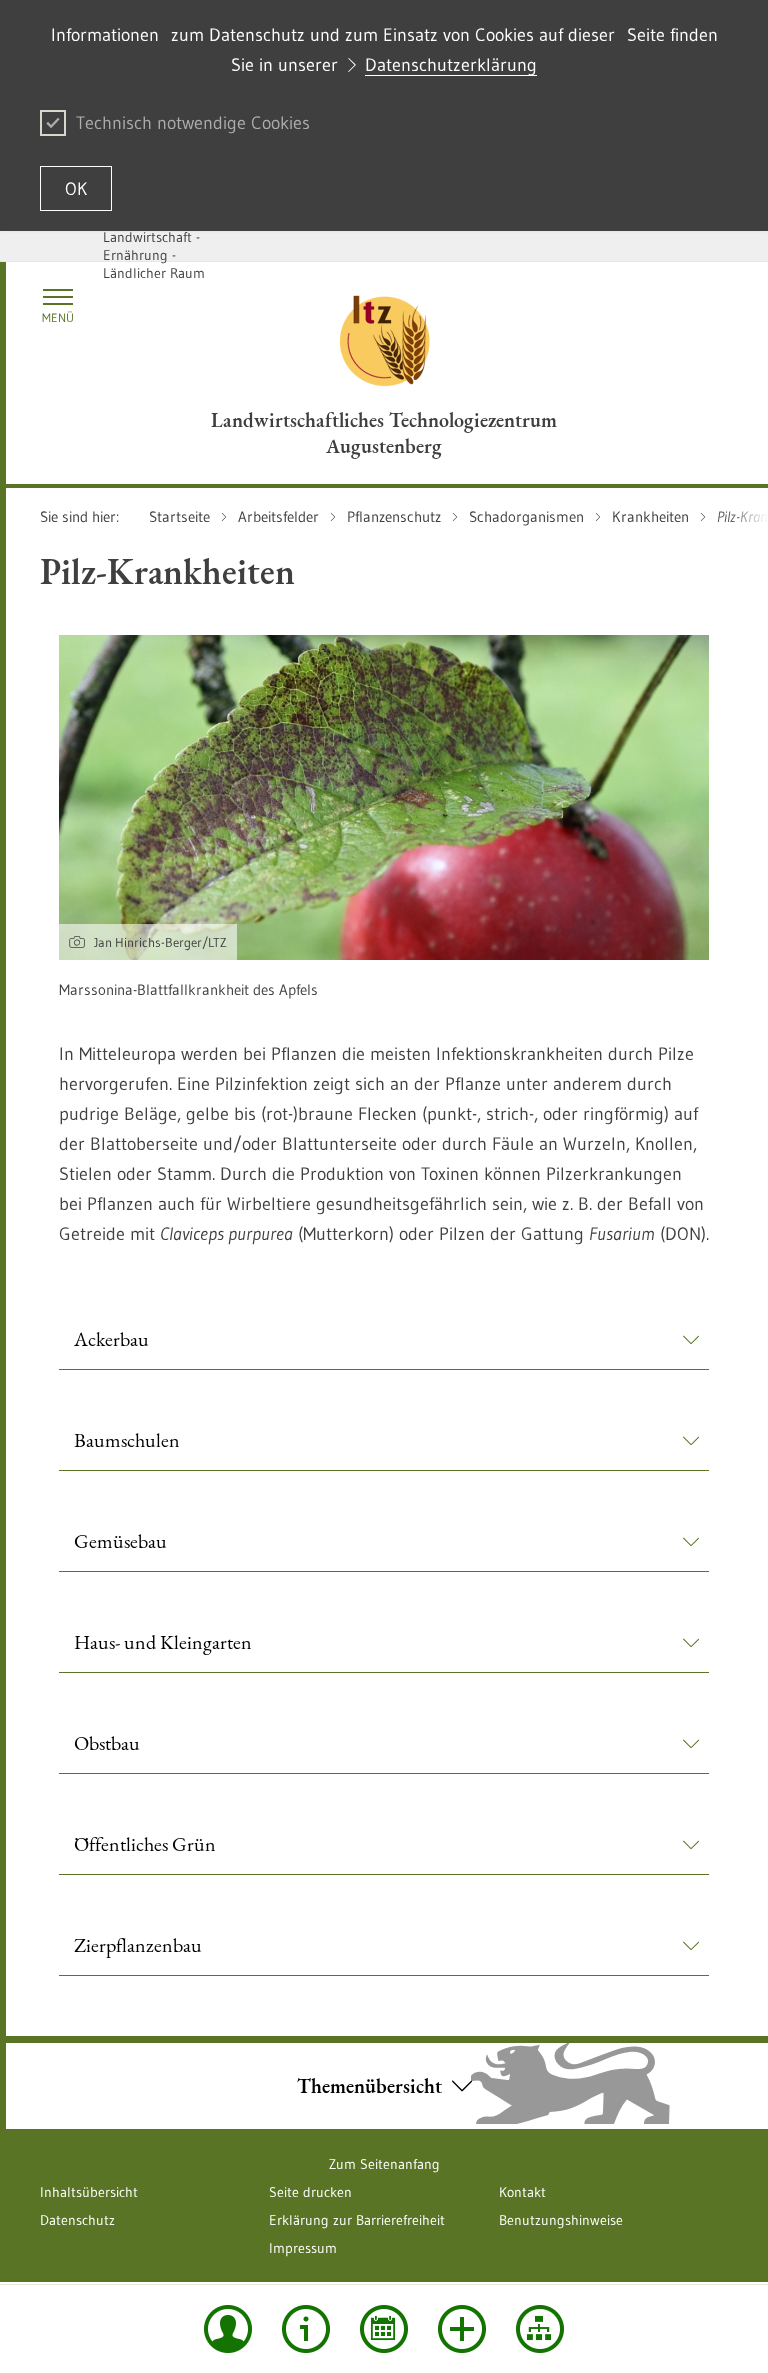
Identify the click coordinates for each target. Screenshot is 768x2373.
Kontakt (522, 2192)
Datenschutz (77, 2220)
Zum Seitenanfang (384, 2164)
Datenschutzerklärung (451, 65)
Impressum (303, 2248)
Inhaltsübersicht (89, 2192)
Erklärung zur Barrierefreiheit (357, 2220)
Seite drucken (310, 2192)
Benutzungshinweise (561, 2220)
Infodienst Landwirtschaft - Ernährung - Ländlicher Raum (154, 246)
